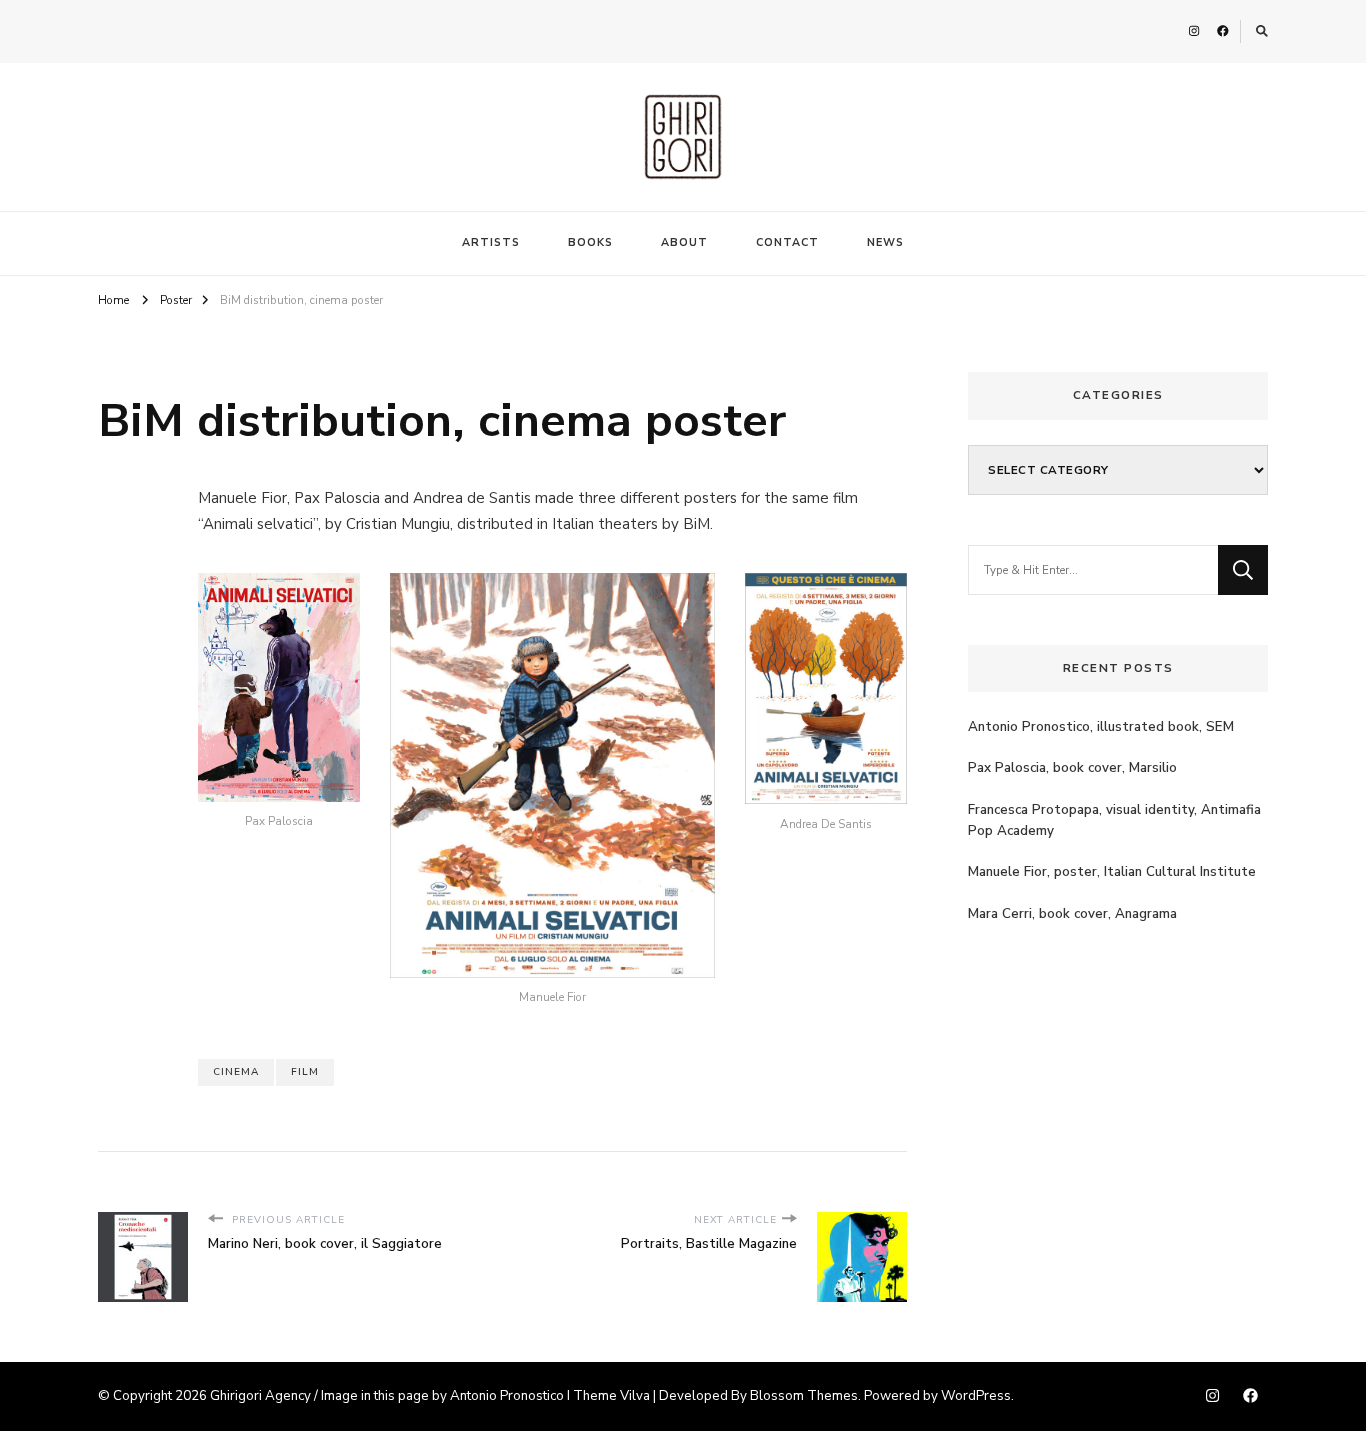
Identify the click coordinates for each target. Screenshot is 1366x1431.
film (305, 1072)
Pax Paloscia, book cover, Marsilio (1072, 768)
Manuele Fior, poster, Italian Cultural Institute (1112, 872)
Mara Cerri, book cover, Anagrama (1072, 914)
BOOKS (590, 242)
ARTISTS (491, 242)
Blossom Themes (804, 1396)
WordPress (976, 1396)
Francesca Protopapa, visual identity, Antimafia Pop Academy (1114, 820)
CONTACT (787, 242)
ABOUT (684, 242)
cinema (236, 1072)
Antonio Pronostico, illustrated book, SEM (1101, 727)
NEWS (885, 242)
